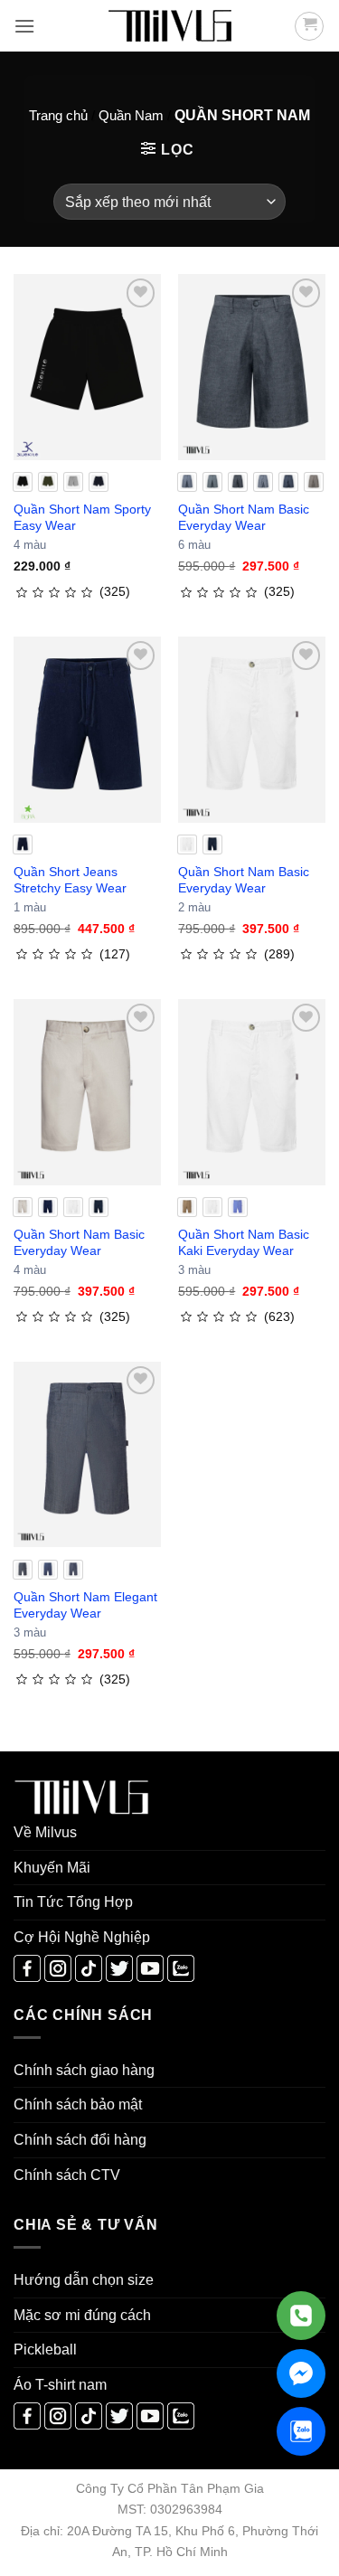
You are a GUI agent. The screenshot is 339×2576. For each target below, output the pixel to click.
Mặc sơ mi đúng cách (82, 2315)
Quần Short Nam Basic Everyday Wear (244, 517)
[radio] (23, 482)
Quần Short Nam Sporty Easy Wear (82, 517)
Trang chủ (58, 115)
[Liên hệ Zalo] (301, 2431)
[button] (24, 26)
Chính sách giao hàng (84, 2070)
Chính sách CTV (67, 2175)
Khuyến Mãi (52, 1868)
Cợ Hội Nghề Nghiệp (82, 1937)
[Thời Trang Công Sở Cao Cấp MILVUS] (170, 26)
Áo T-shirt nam (60, 2385)
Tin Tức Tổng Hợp (73, 1902)
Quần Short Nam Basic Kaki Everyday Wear (244, 1242)
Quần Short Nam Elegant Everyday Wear (85, 1605)
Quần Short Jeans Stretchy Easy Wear (70, 880)
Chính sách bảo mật (78, 2104)
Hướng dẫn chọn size (84, 2280)
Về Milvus (45, 1832)
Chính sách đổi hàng (80, 2140)
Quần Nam (131, 115)
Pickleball (45, 2350)
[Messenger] (301, 2373)
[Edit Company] (301, 2316)
